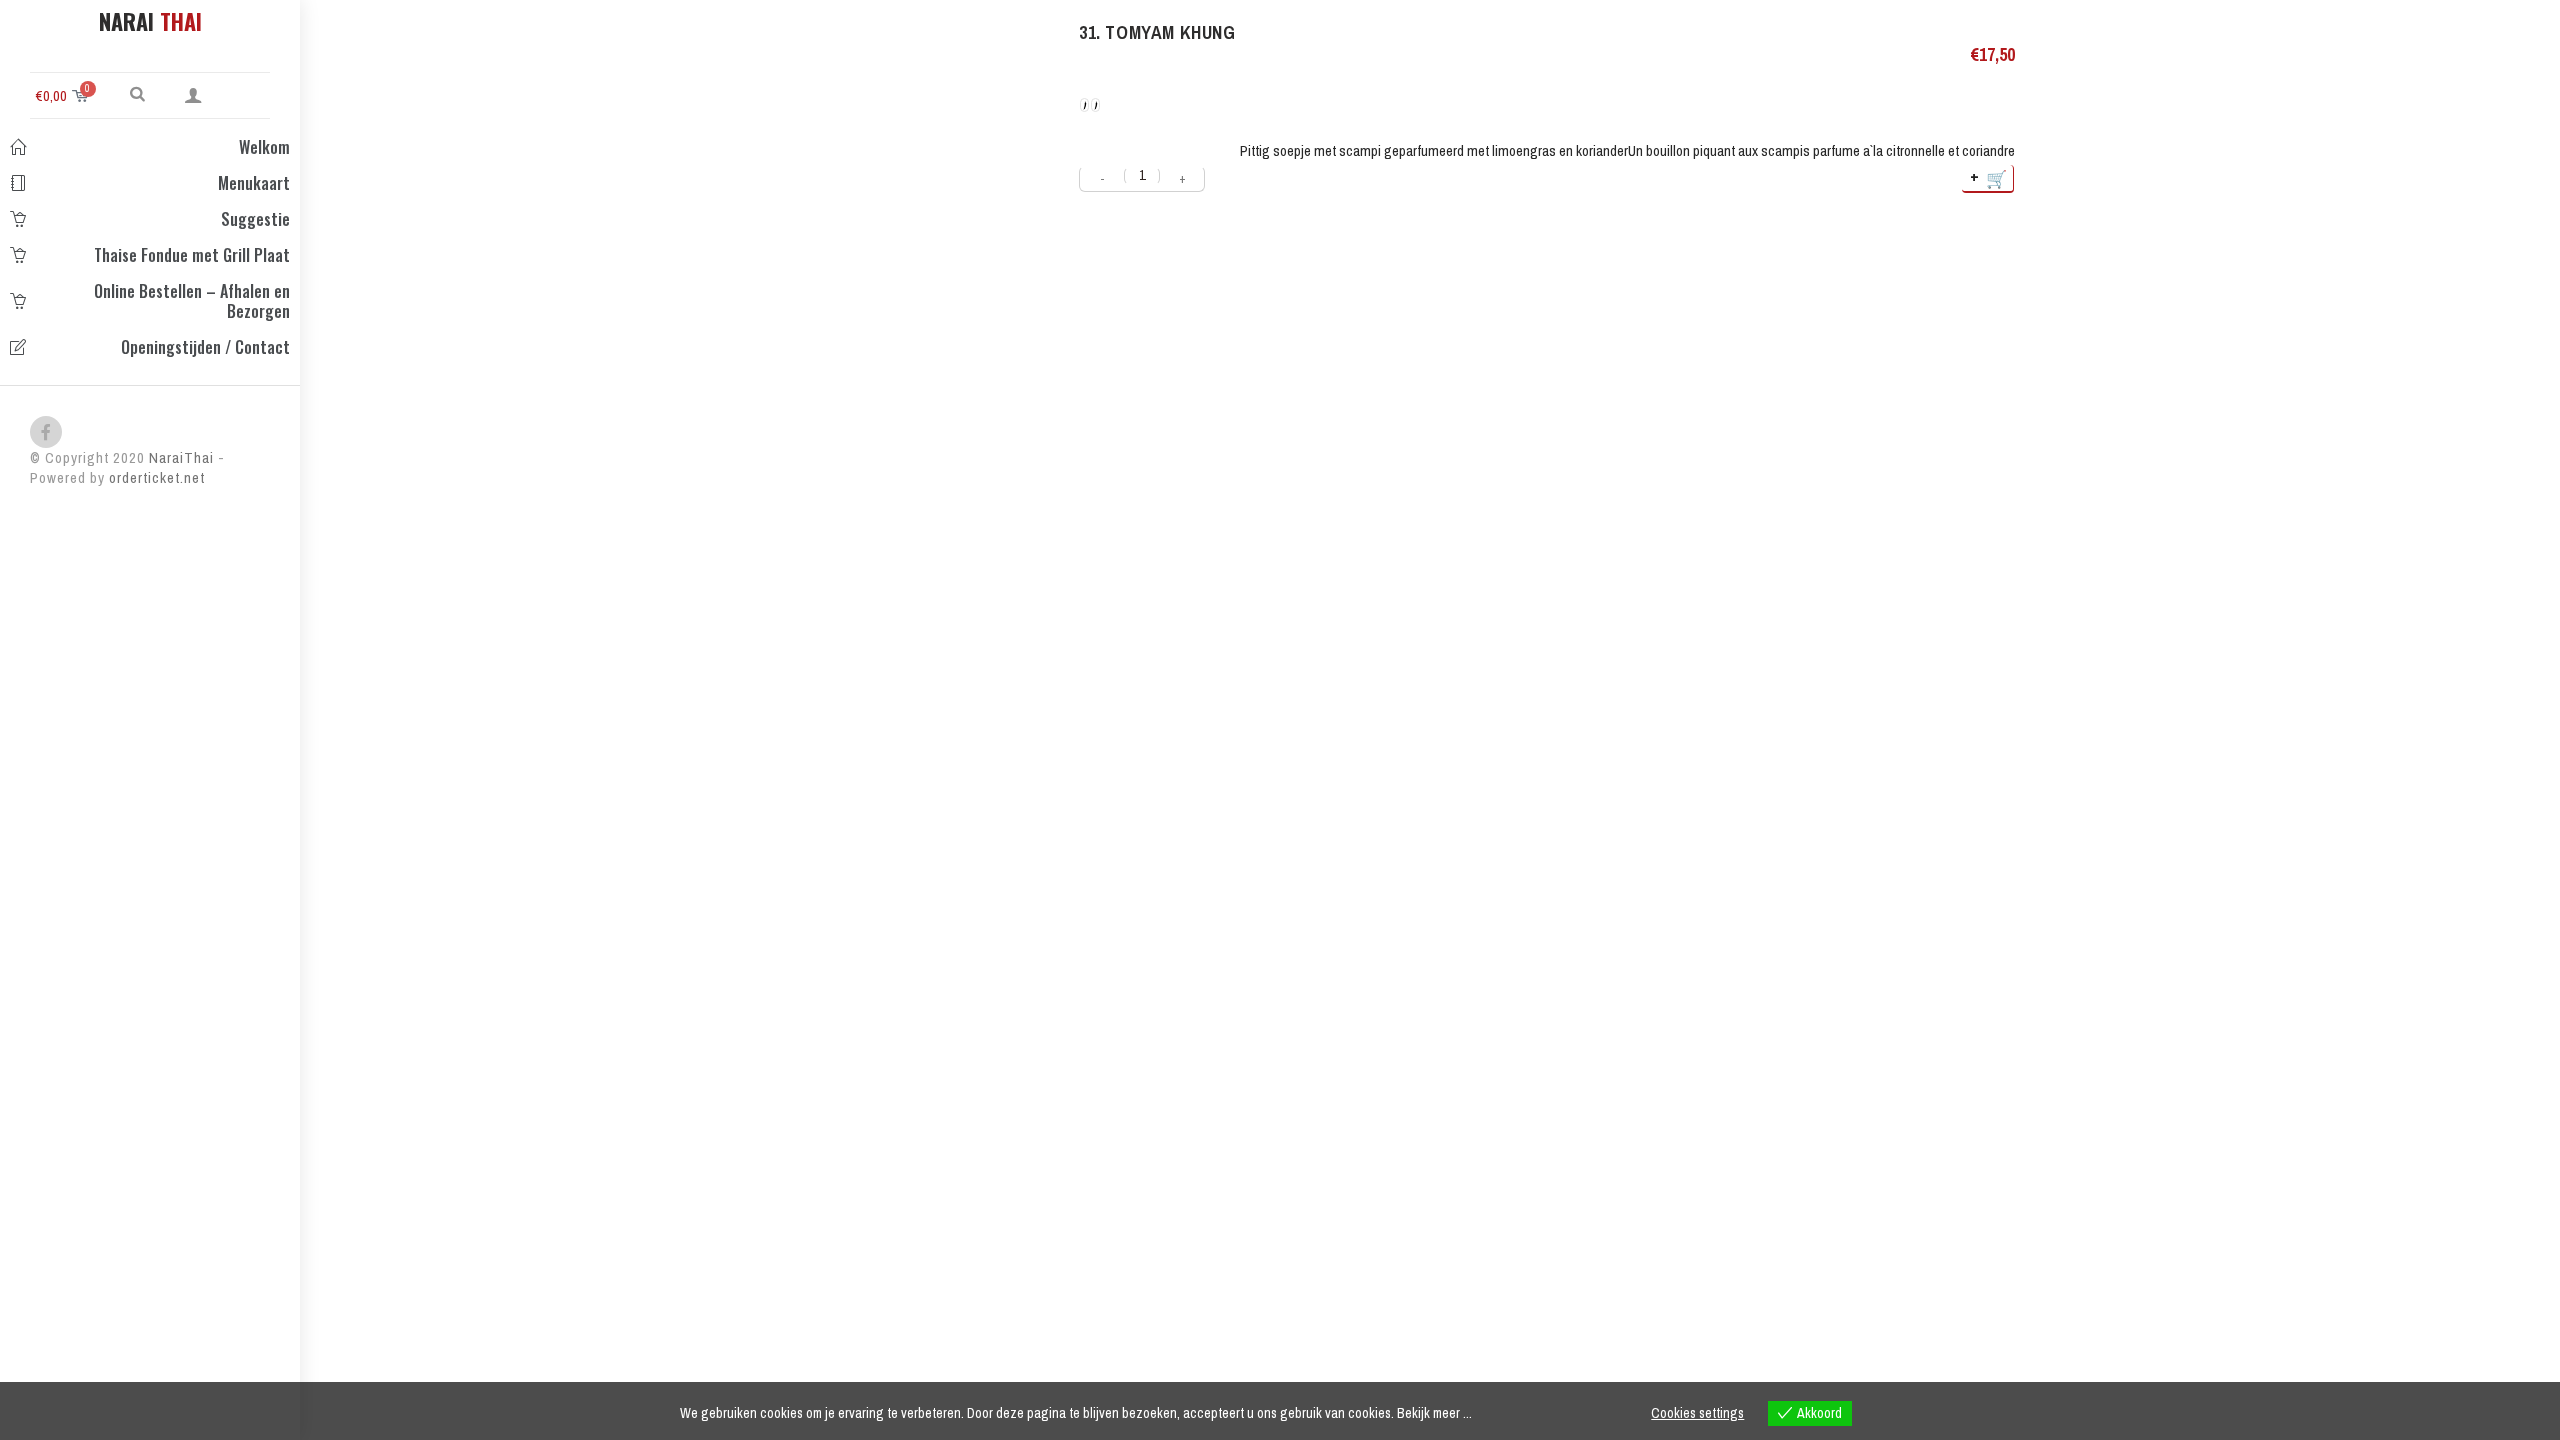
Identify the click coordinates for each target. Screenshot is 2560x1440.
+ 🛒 (1989, 177)
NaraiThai (179, 457)
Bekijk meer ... (1434, 1413)
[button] (137, 93)
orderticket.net (157, 477)
